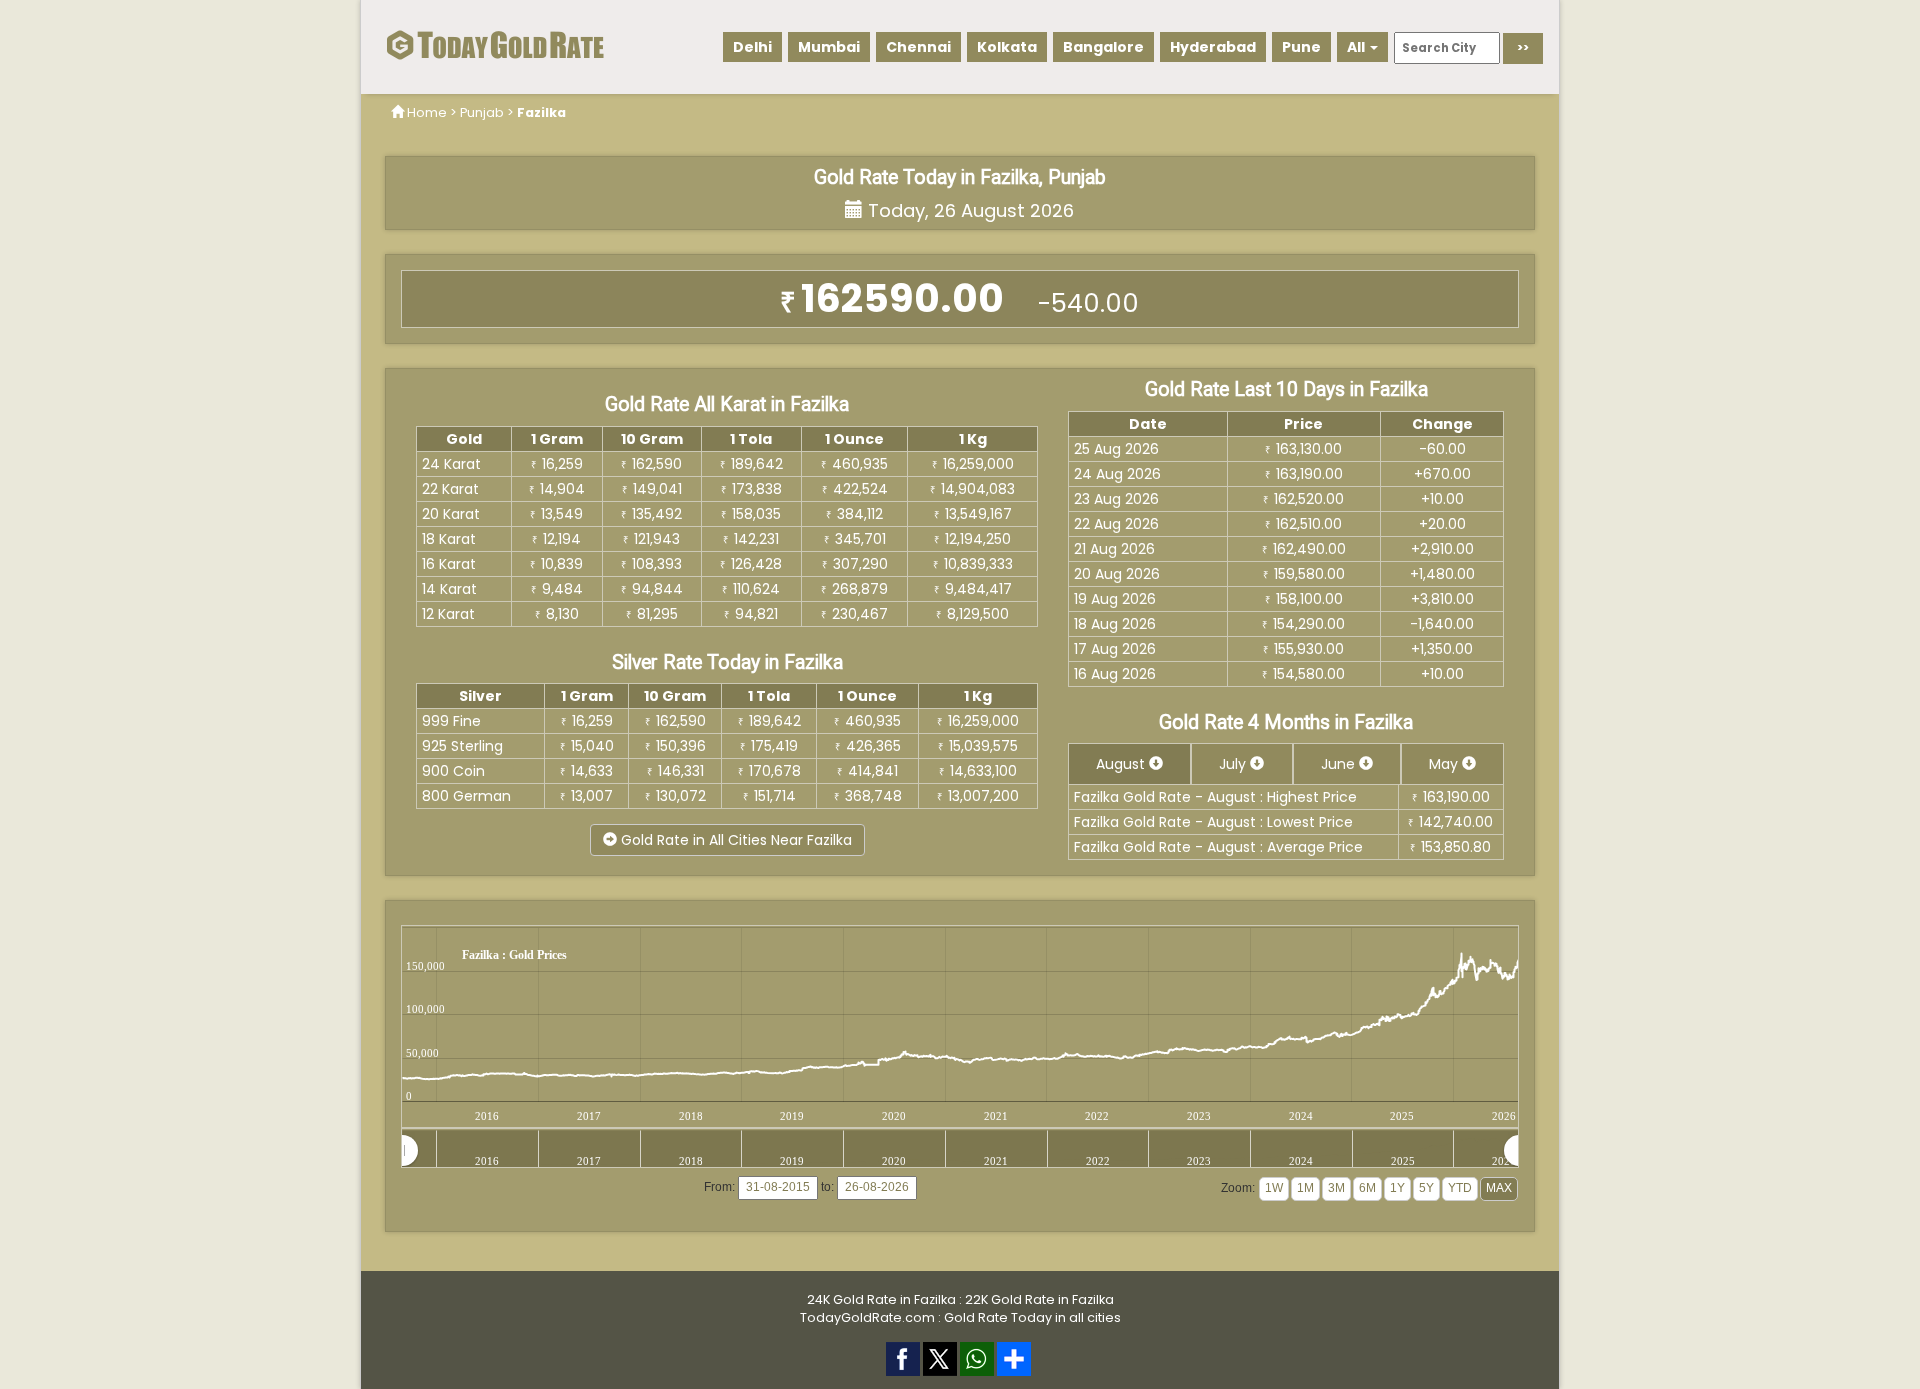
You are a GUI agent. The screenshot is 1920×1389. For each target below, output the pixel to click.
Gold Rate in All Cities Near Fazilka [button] (734, 840)
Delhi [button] (752, 47)
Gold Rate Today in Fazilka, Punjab (960, 177)
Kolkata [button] (1007, 47)
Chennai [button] (918, 47)
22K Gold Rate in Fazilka (1039, 1299)
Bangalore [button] (1103, 47)
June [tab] (1340, 764)
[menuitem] (960, 1150)
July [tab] (1234, 764)
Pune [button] (1301, 47)
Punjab (482, 112)
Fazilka (541, 112)
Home (427, 112)
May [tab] (1445, 764)
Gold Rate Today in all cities (1032, 1317)
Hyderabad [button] (1213, 47)
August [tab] (1122, 764)
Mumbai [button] (829, 47)
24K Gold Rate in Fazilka (881, 1299)
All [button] (1357, 47)
